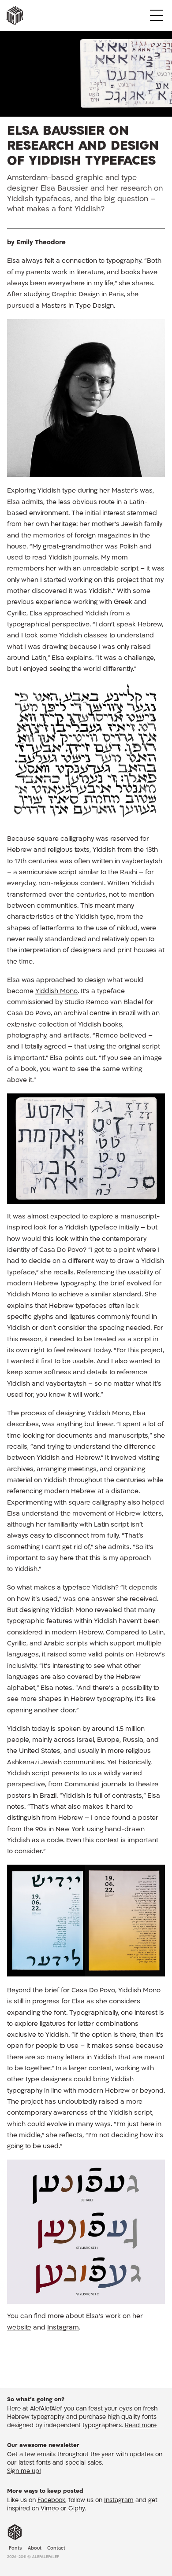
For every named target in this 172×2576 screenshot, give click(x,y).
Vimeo (50, 2509)
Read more (141, 2426)
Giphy (77, 2509)
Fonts (15, 2549)
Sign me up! (24, 2472)
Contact (56, 2549)
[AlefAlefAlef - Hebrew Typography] (15, 2532)
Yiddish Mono (56, 992)
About (35, 2549)
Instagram (63, 2328)
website (19, 2328)
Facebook (51, 2501)
